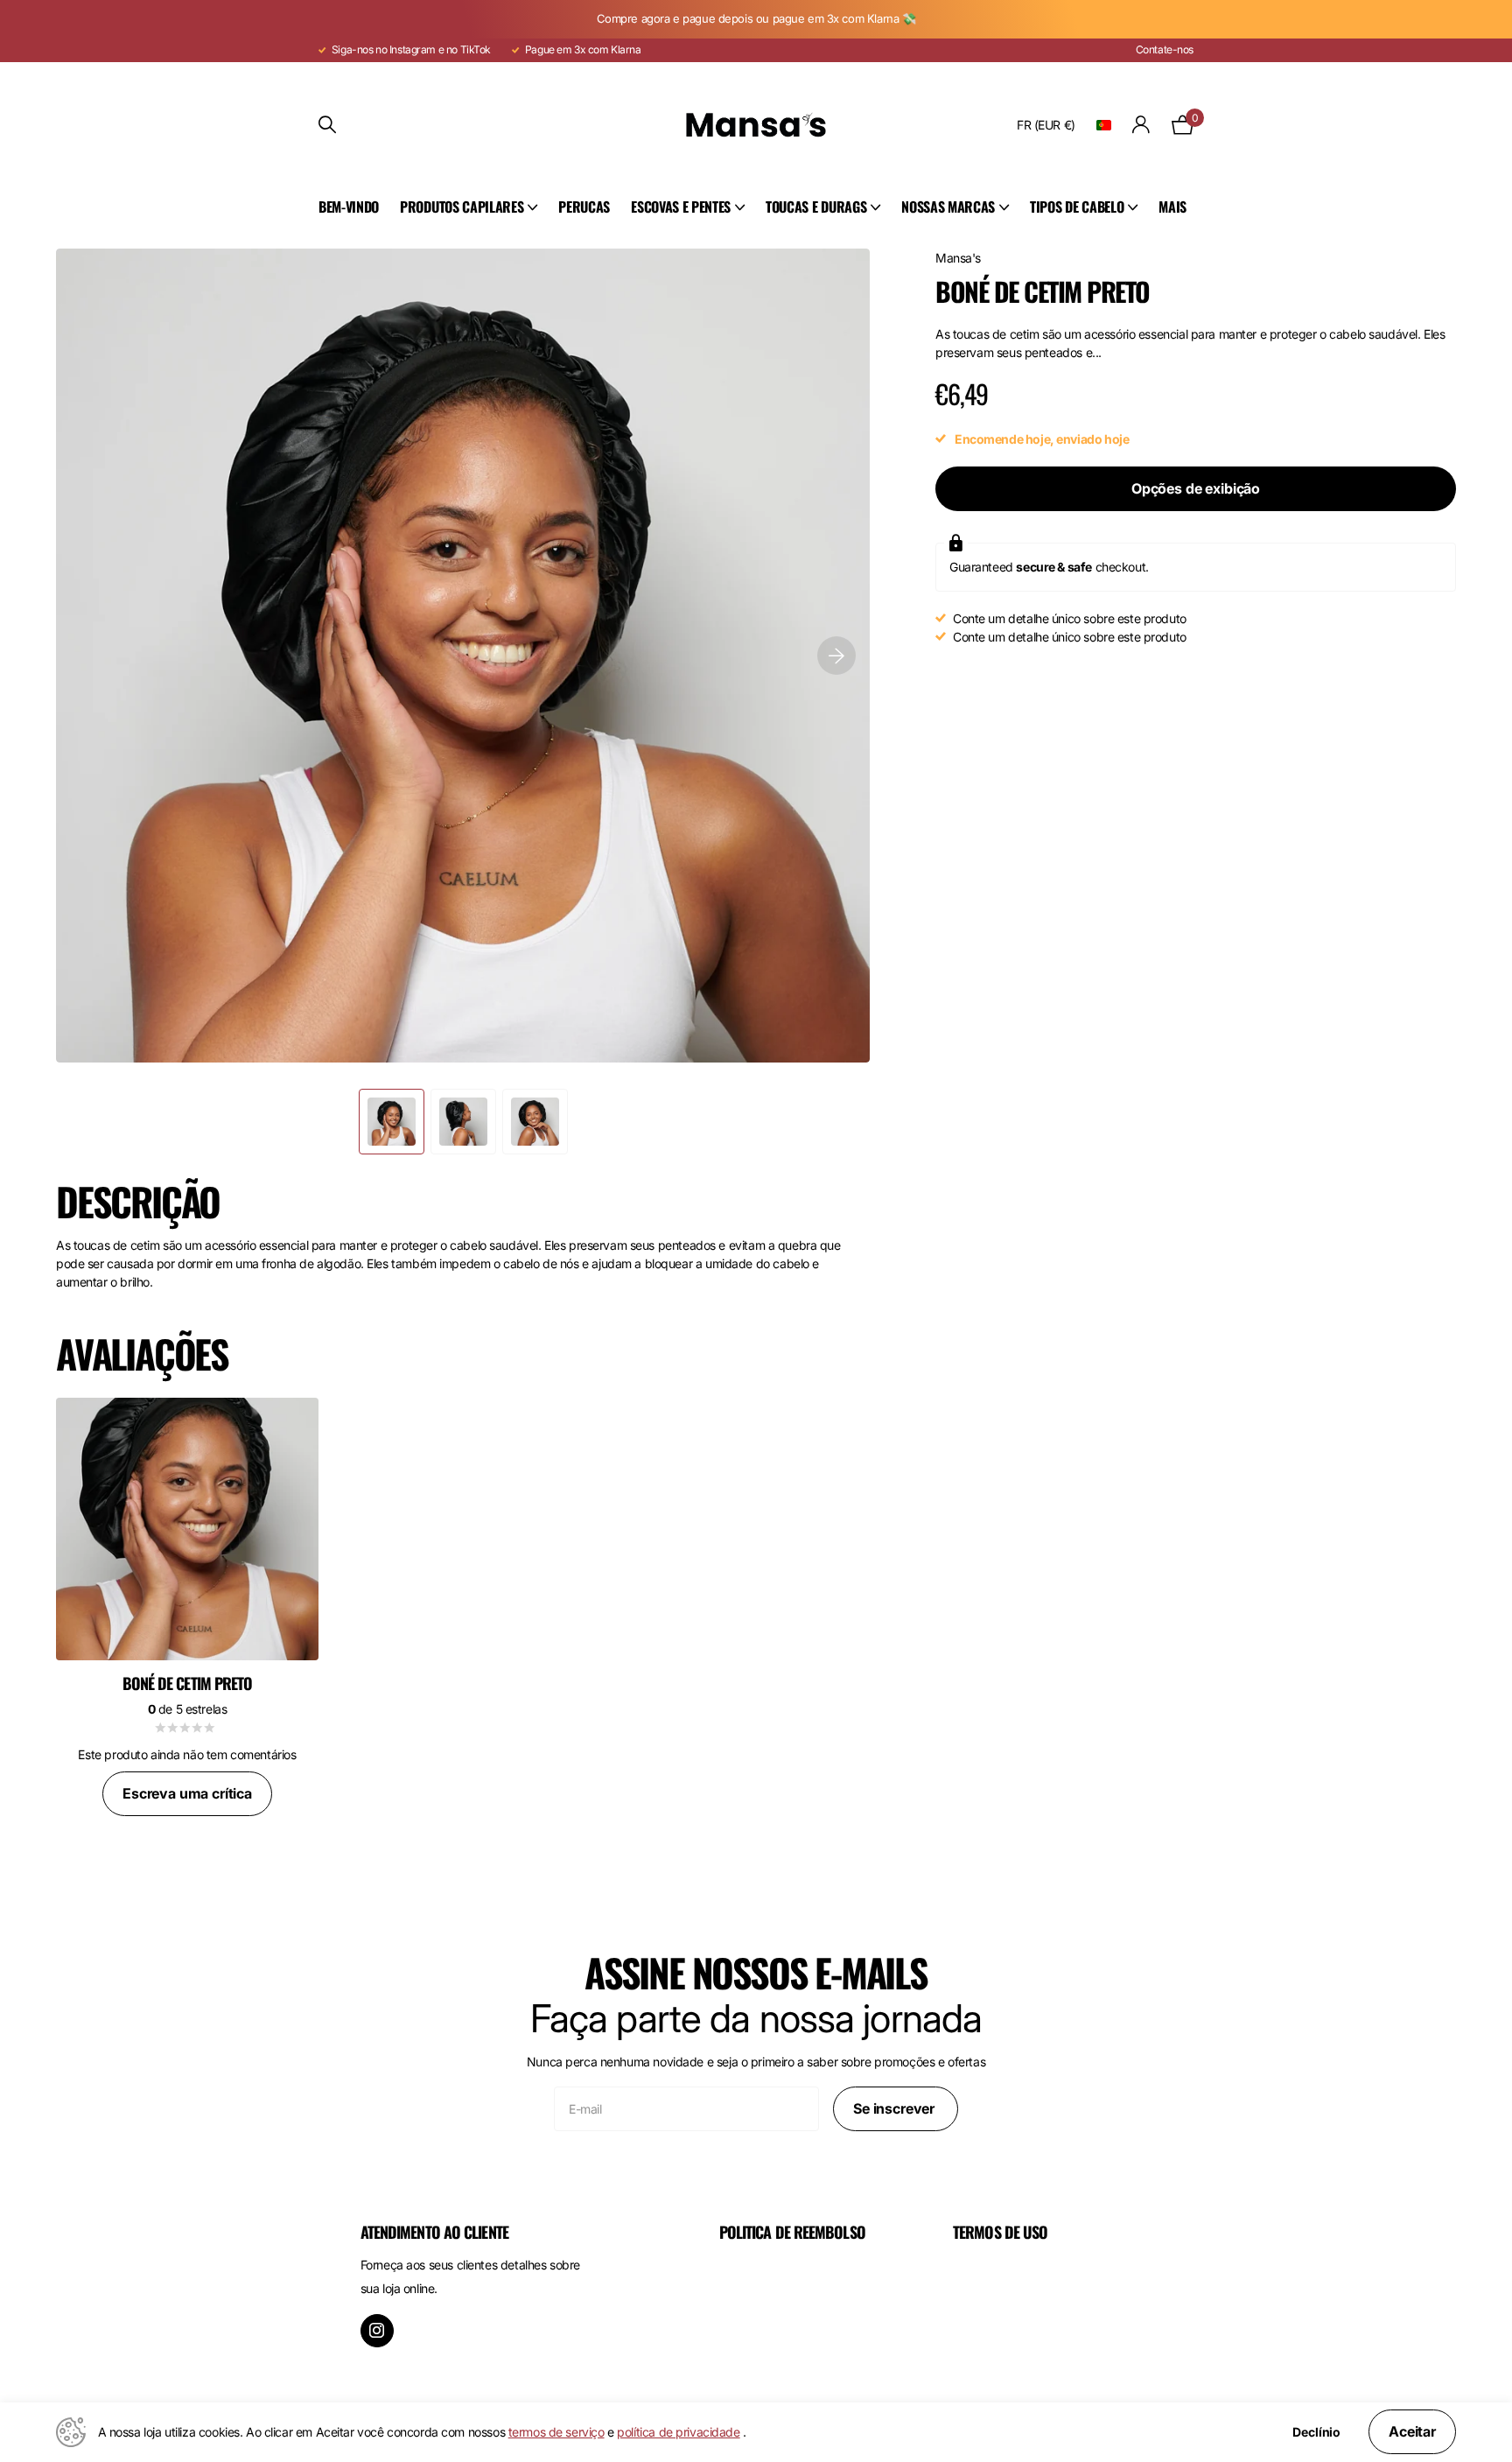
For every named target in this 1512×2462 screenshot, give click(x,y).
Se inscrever (896, 2108)
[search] (327, 125)
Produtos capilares (462, 207)
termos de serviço (556, 2432)
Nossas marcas (948, 207)
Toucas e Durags (816, 207)
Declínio (1316, 2432)
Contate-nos (1165, 49)
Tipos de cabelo (1077, 207)
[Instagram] (377, 2331)
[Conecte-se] (1141, 125)
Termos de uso (1000, 2232)
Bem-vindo (349, 207)
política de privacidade (678, 2432)
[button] (836, 656)
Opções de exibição (1196, 488)
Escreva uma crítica (187, 1793)
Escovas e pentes (681, 207)
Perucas (584, 207)
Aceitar (1412, 2431)
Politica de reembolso (792, 2232)
